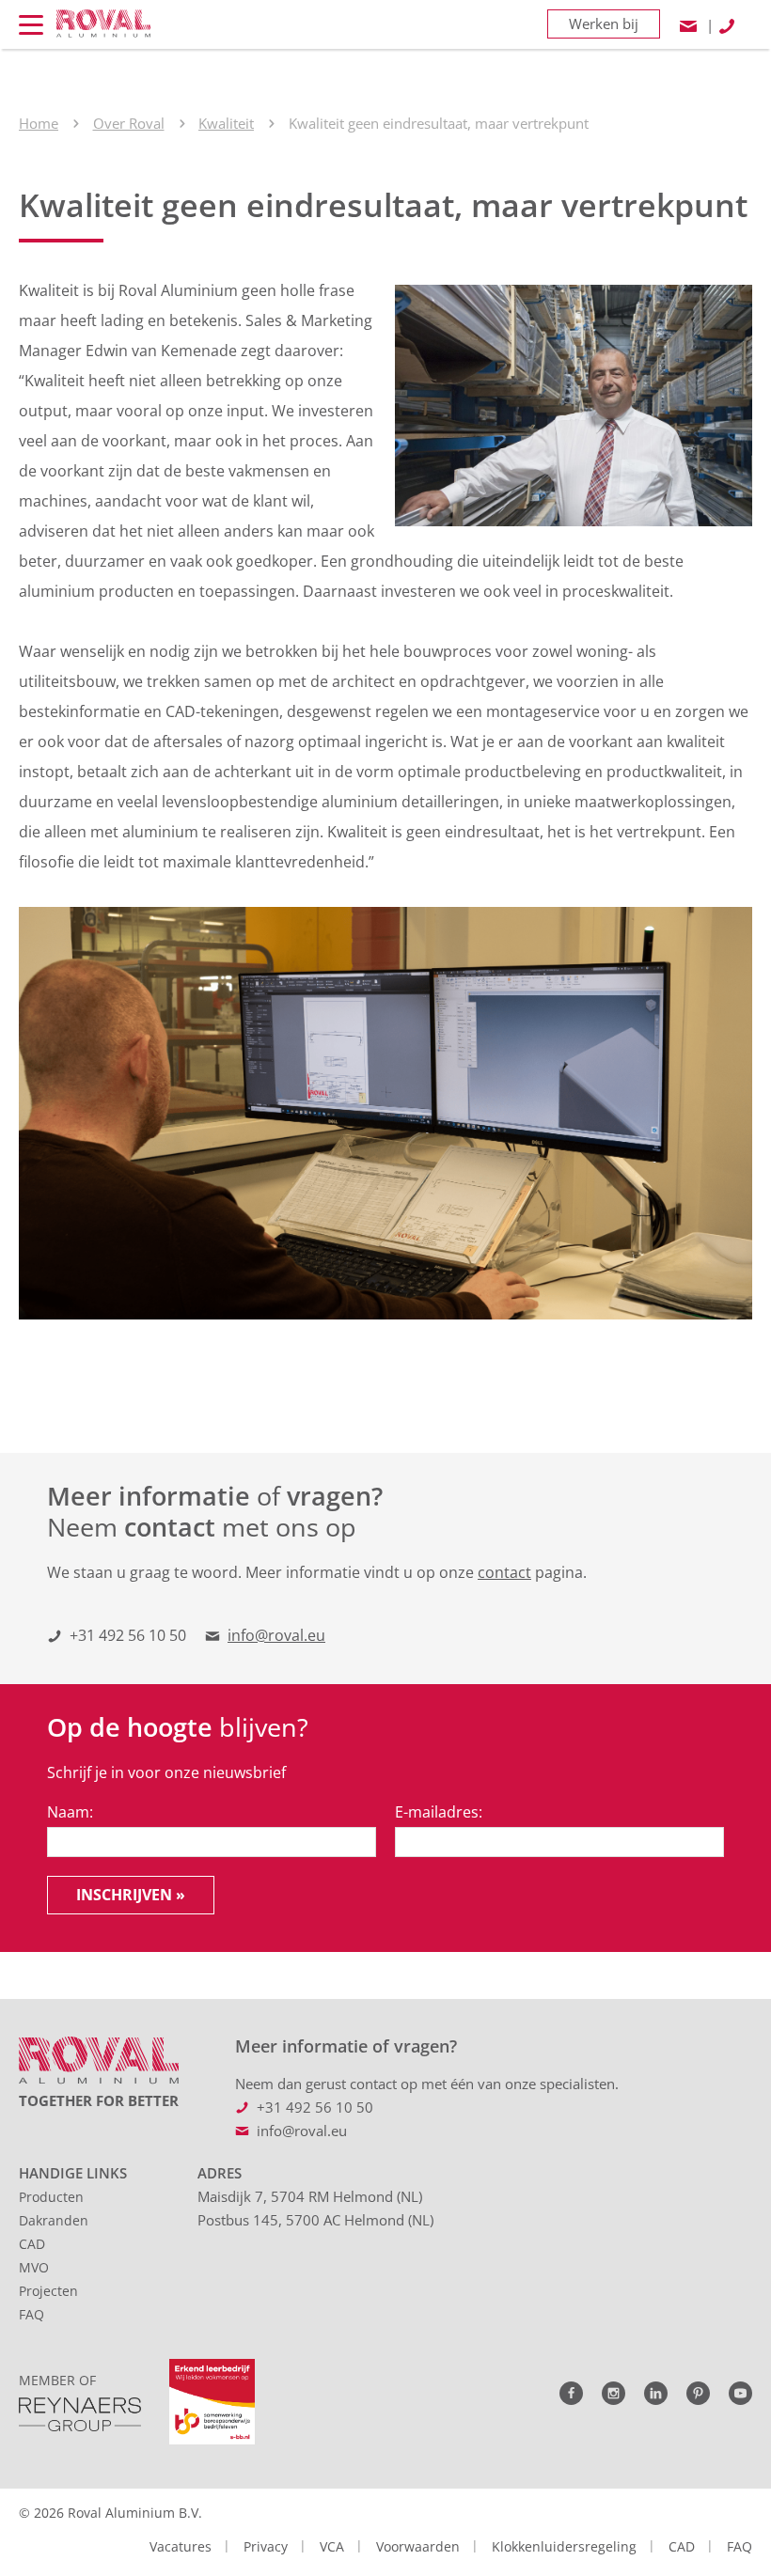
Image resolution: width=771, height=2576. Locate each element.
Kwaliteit (226, 123)
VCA (332, 2546)
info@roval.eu (276, 1635)
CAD (32, 2244)
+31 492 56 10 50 (128, 1635)
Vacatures (181, 2546)
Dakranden (54, 2220)
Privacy (266, 2546)
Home (39, 123)
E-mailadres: (439, 1812)
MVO (34, 2267)
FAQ (31, 2314)
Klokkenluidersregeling (564, 2546)
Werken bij (604, 23)
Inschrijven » (131, 1895)
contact (504, 1572)
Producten (51, 2197)
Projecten (48, 2291)
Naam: (70, 1812)
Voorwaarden (418, 2546)
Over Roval (129, 123)
